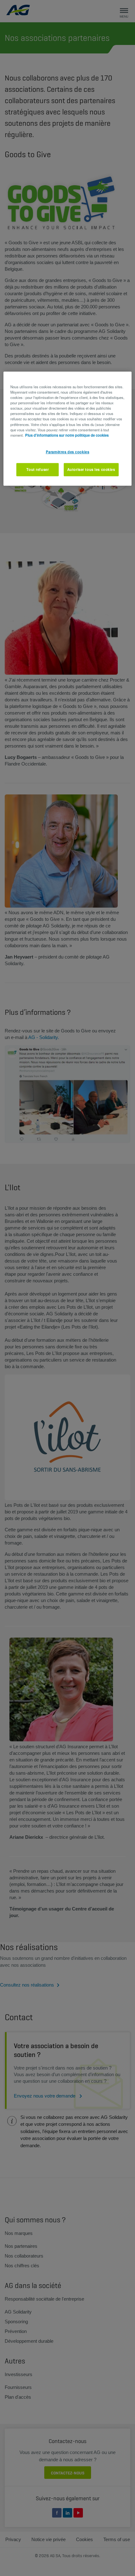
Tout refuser (38, 469)
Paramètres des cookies (68, 452)
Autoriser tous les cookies (91, 469)
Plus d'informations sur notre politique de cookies (67, 435)
